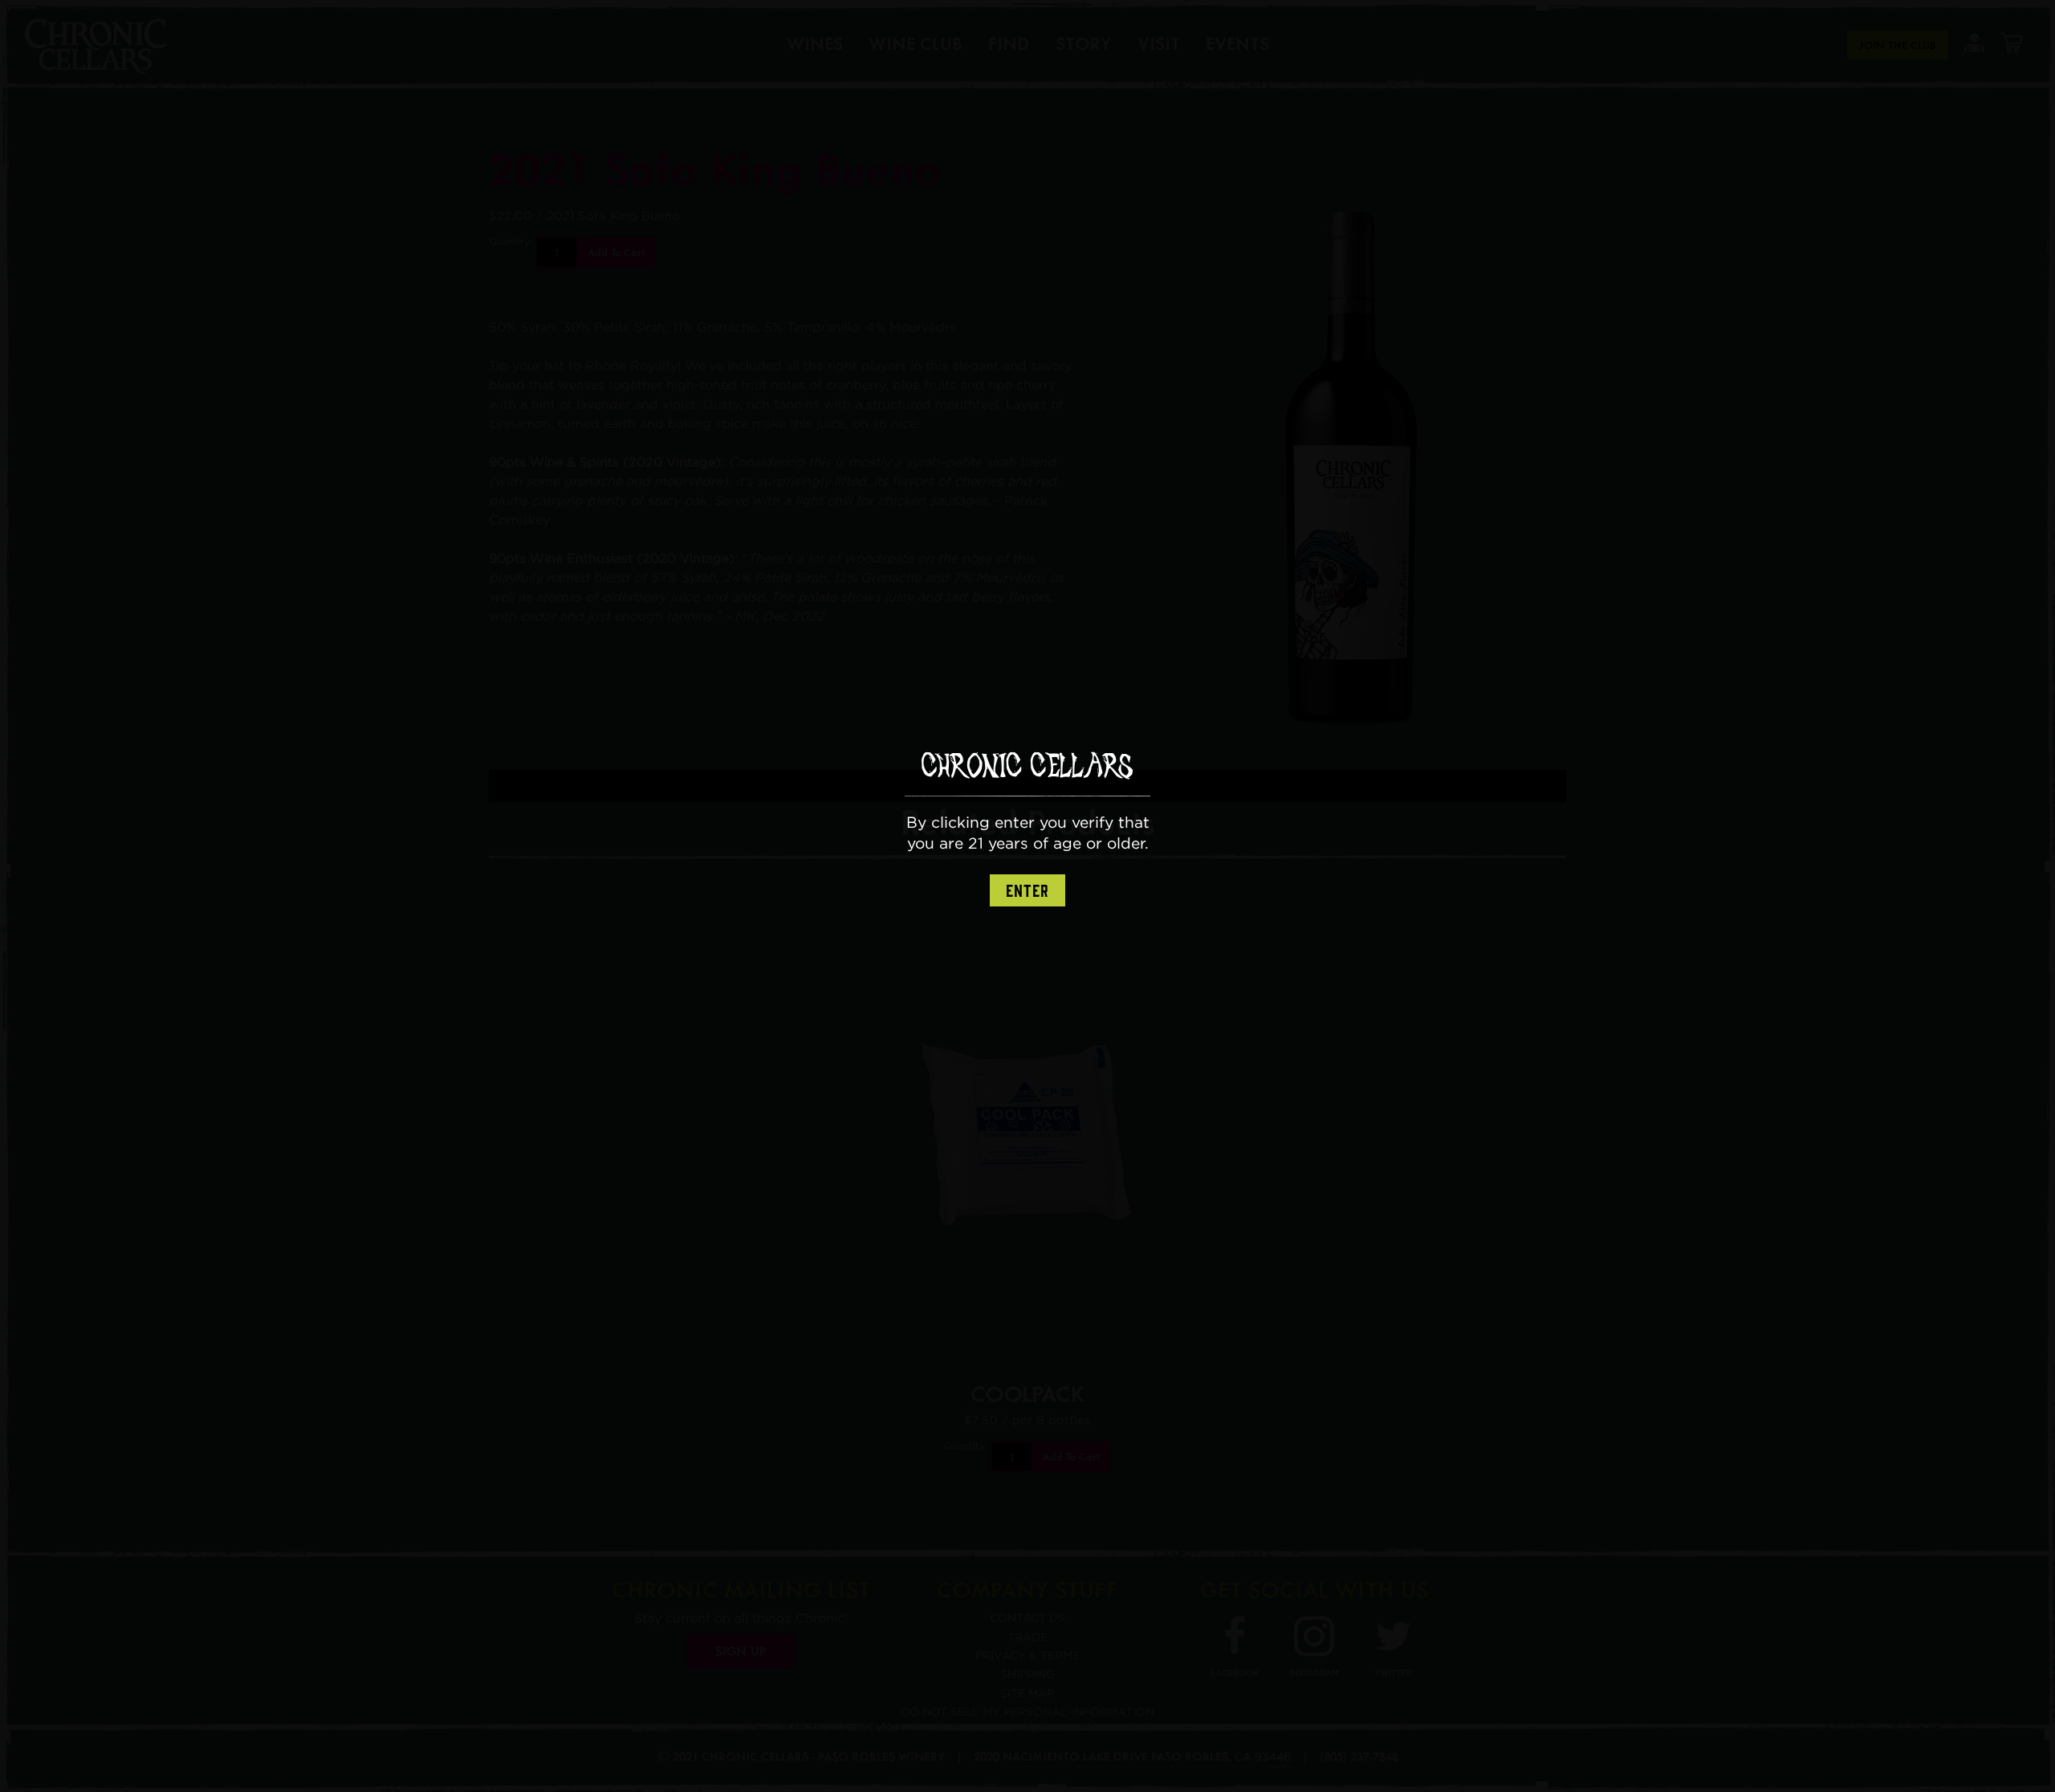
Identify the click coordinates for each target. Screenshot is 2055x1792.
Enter (1027, 891)
